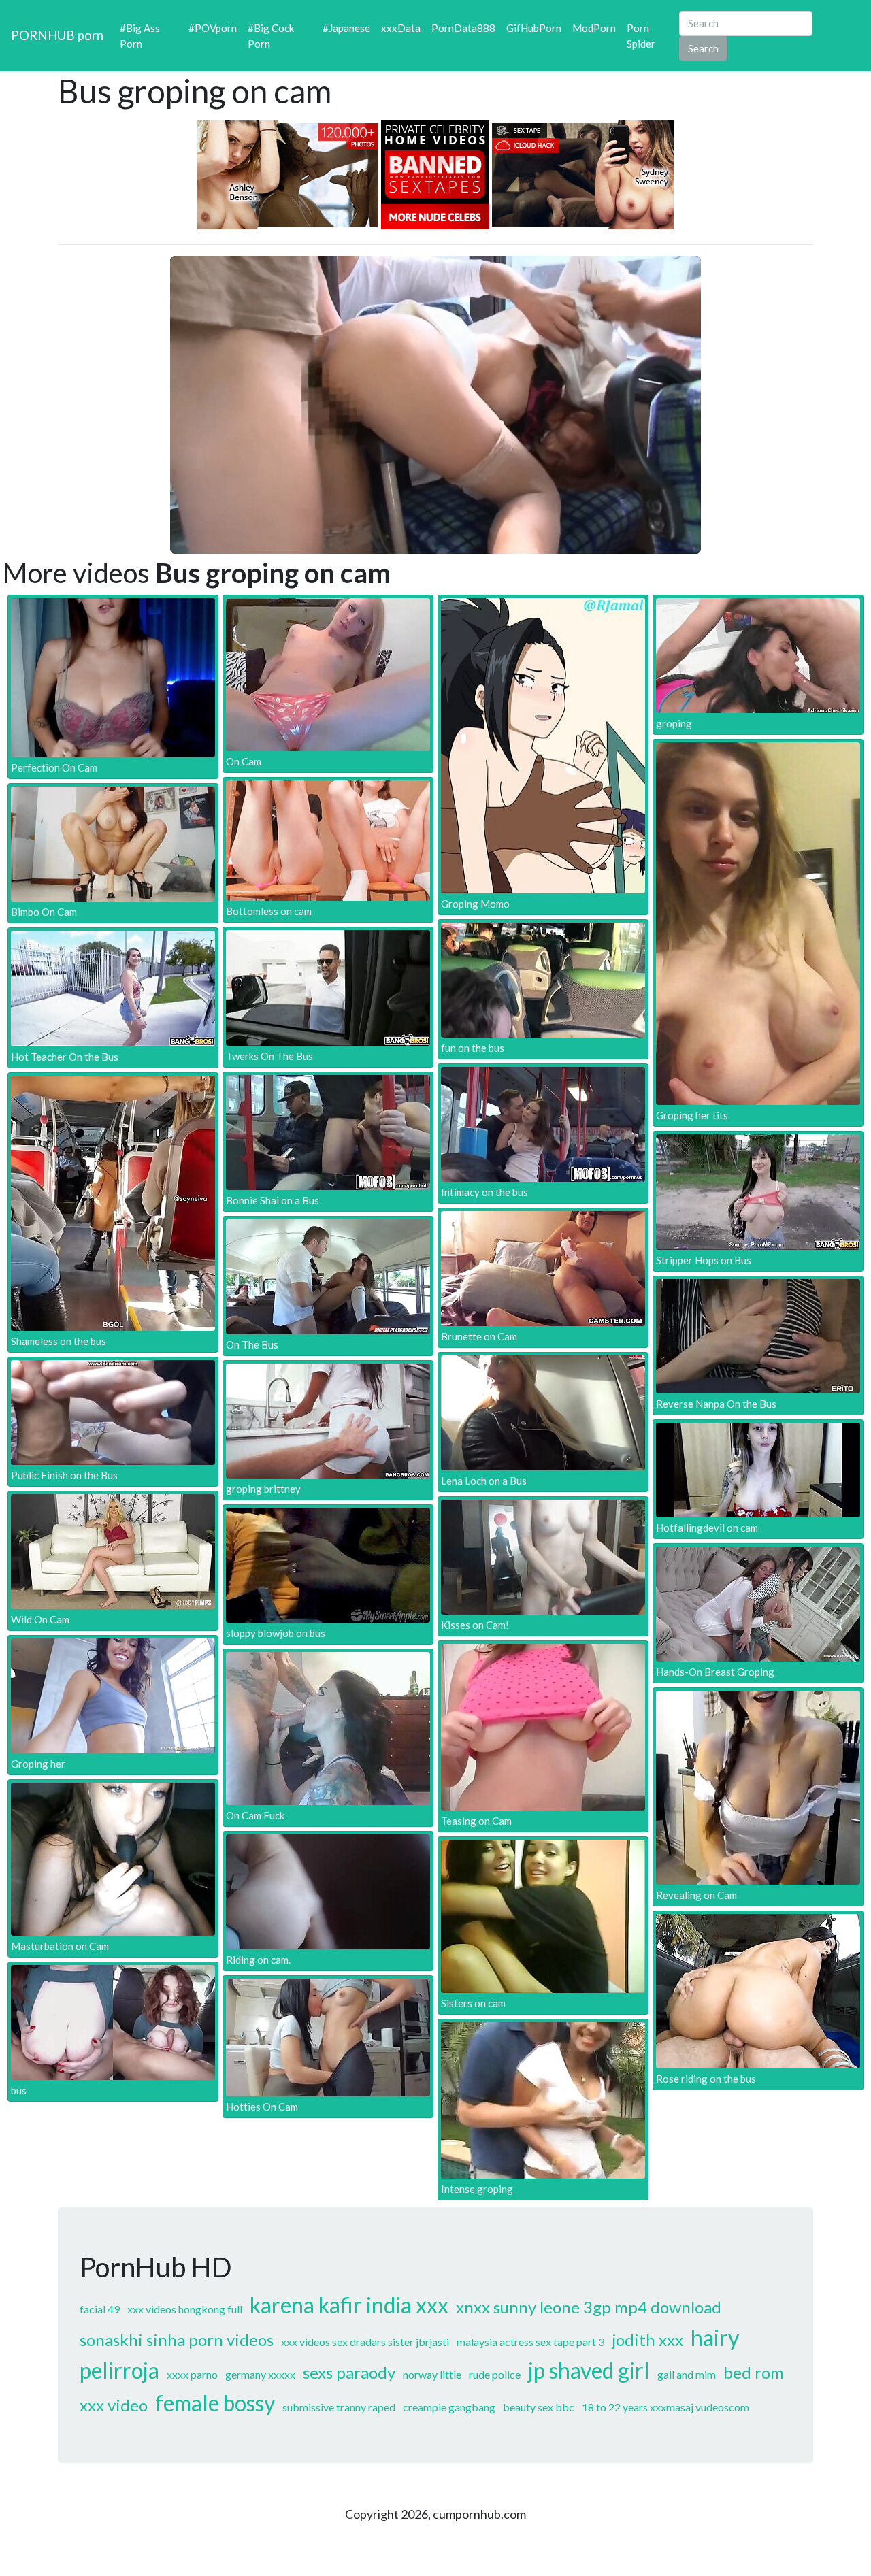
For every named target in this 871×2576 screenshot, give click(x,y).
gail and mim (687, 2374)
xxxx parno (192, 2374)
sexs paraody (349, 2372)
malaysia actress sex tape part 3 (530, 2342)
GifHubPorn (534, 28)
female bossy (215, 2403)
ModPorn (594, 28)
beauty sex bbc (539, 2407)
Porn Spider (641, 36)
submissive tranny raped (339, 2407)
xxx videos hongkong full (185, 2309)
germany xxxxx (260, 2374)
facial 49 (100, 2309)
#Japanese (346, 28)
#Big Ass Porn (140, 36)
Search (703, 48)
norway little (432, 2374)
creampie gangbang (449, 2407)
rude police (495, 2374)
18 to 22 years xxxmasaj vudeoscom (665, 2407)
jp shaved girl (589, 2370)
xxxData (401, 28)
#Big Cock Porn (271, 36)
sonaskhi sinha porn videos (177, 2340)
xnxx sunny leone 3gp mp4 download (589, 2307)
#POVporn (213, 28)
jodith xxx (647, 2340)
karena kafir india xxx (349, 2305)
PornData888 (463, 28)
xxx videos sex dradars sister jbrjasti (365, 2342)
